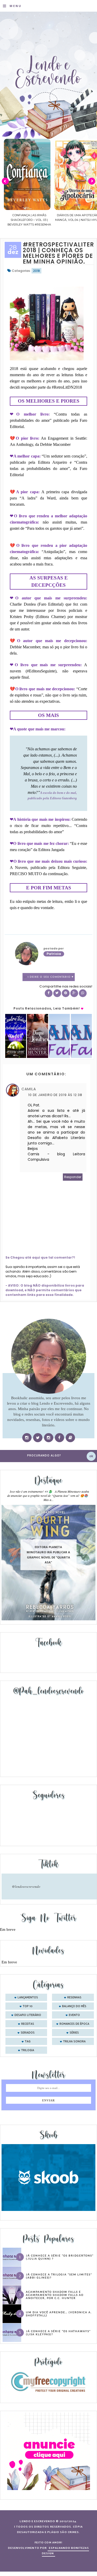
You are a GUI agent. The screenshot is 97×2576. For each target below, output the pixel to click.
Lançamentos (28, 1998)
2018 (36, 271)
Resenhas (74, 1998)
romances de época (74, 2024)
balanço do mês (74, 2006)
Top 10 (28, 2006)
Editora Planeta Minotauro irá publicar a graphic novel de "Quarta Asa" (48, 1555)
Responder (73, 1177)
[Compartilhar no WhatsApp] (83, 993)
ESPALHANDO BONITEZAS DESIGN (66, 2551)
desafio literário (28, 2015)
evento (74, 2015)
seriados (28, 2033)
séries (74, 2033)
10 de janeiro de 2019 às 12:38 (55, 1095)
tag (28, 2042)
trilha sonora (74, 2042)
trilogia (28, 2050)
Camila (29, 1089)
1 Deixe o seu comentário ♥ (51, 977)
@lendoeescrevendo (26, 1886)
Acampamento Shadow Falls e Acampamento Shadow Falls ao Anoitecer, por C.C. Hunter (55, 2295)
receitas (28, 2024)
